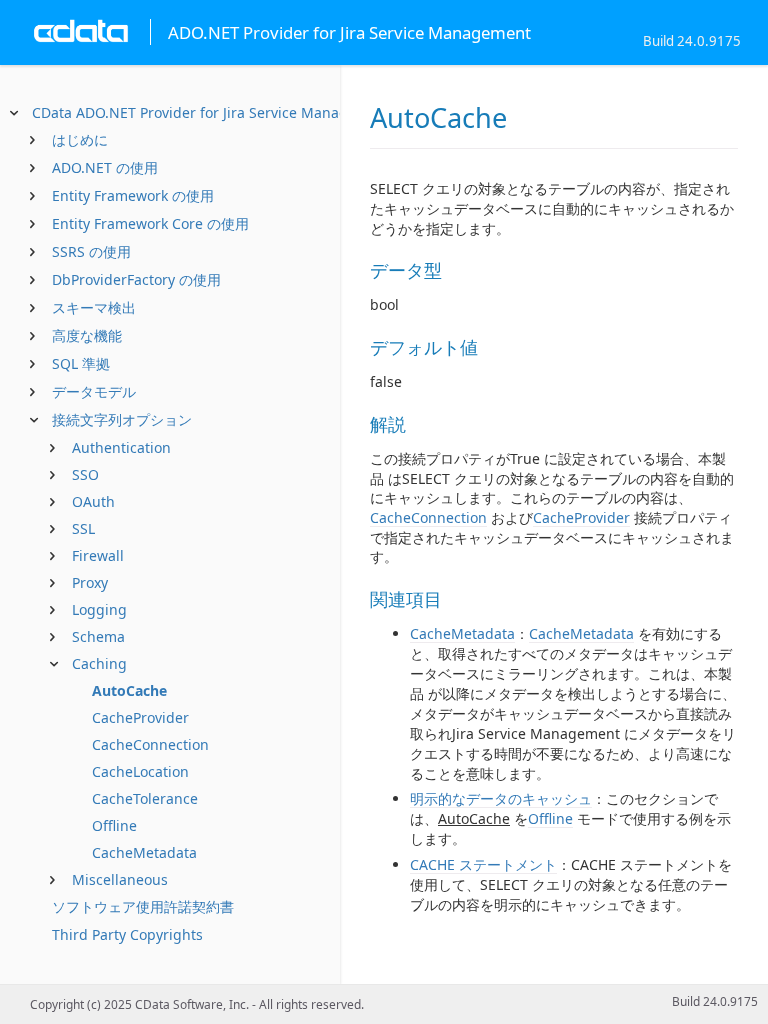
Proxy (90, 582)
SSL (83, 528)
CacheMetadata (144, 852)
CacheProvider (140, 717)
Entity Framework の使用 (133, 195)
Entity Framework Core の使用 (150, 223)
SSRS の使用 (91, 251)
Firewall (98, 555)
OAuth (93, 501)
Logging (99, 609)
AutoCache (129, 690)
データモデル (94, 391)
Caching (99, 663)
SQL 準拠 (81, 363)
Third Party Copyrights (127, 934)
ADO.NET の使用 (105, 167)
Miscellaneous (120, 879)
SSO (85, 474)
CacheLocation (140, 771)
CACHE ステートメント (483, 864)
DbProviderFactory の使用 (136, 279)
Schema (98, 636)
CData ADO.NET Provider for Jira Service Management (211, 112)
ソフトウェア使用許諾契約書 (143, 906)
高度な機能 (87, 335)
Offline (114, 825)
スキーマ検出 (94, 307)
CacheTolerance (145, 798)
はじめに (80, 139)
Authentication (121, 447)
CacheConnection (150, 744)
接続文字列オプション (122, 419)
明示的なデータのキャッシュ (501, 798)
